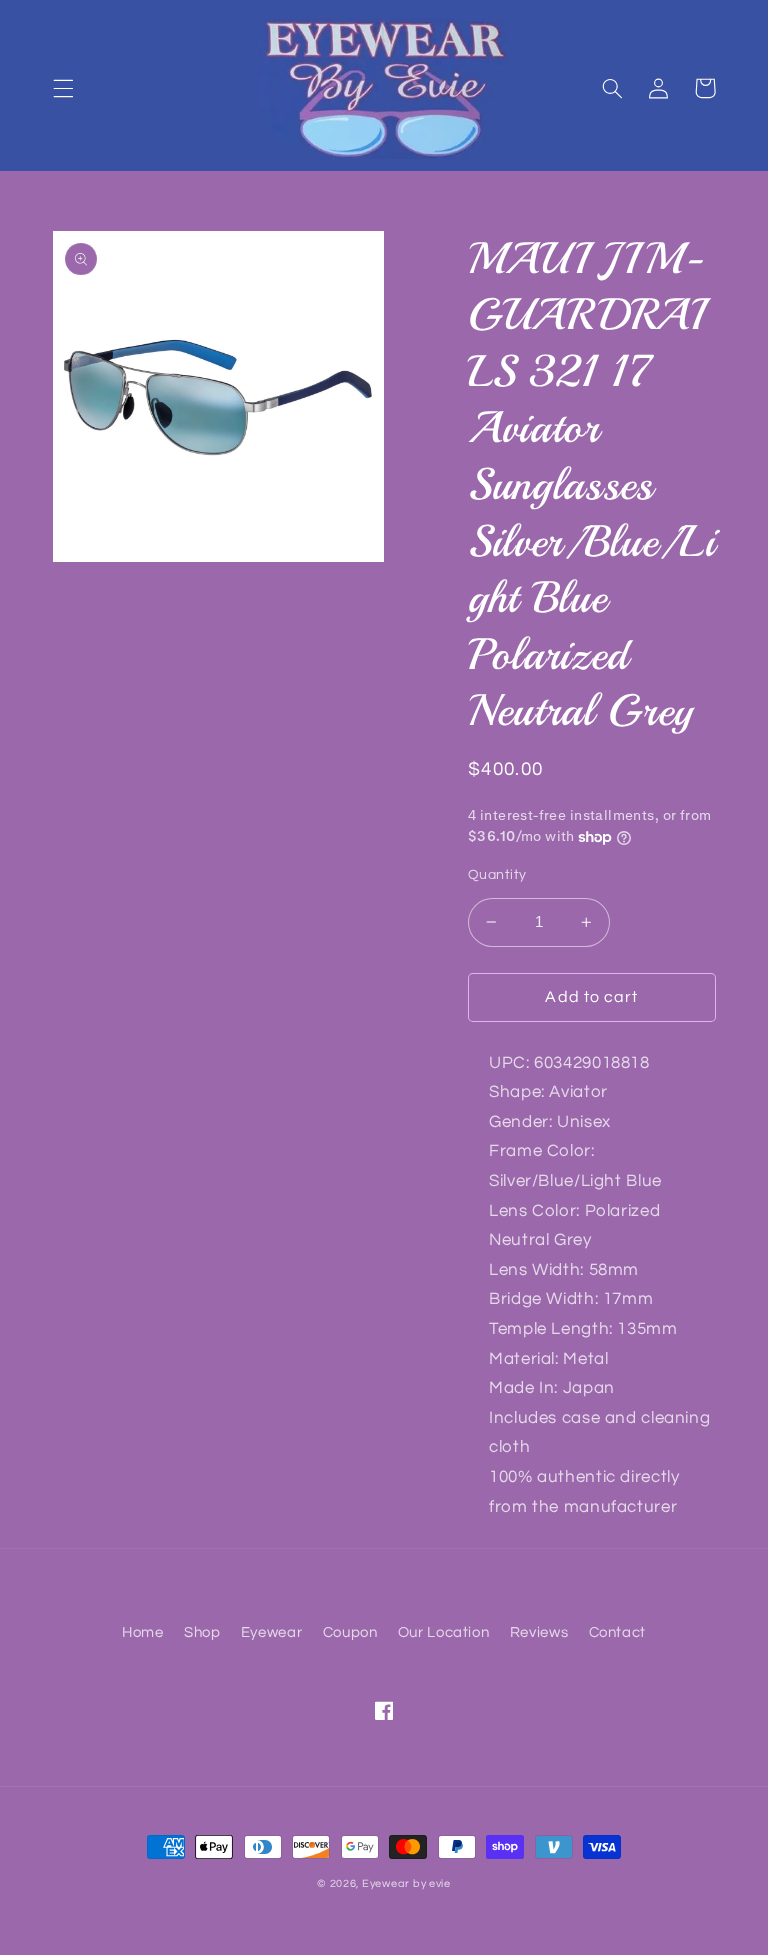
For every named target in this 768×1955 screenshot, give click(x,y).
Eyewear (271, 1632)
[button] (63, 88)
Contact (617, 1632)
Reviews (539, 1632)
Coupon (350, 1632)
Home (143, 1632)
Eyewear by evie (406, 1883)
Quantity (497, 875)
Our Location (444, 1632)
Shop (202, 1632)
